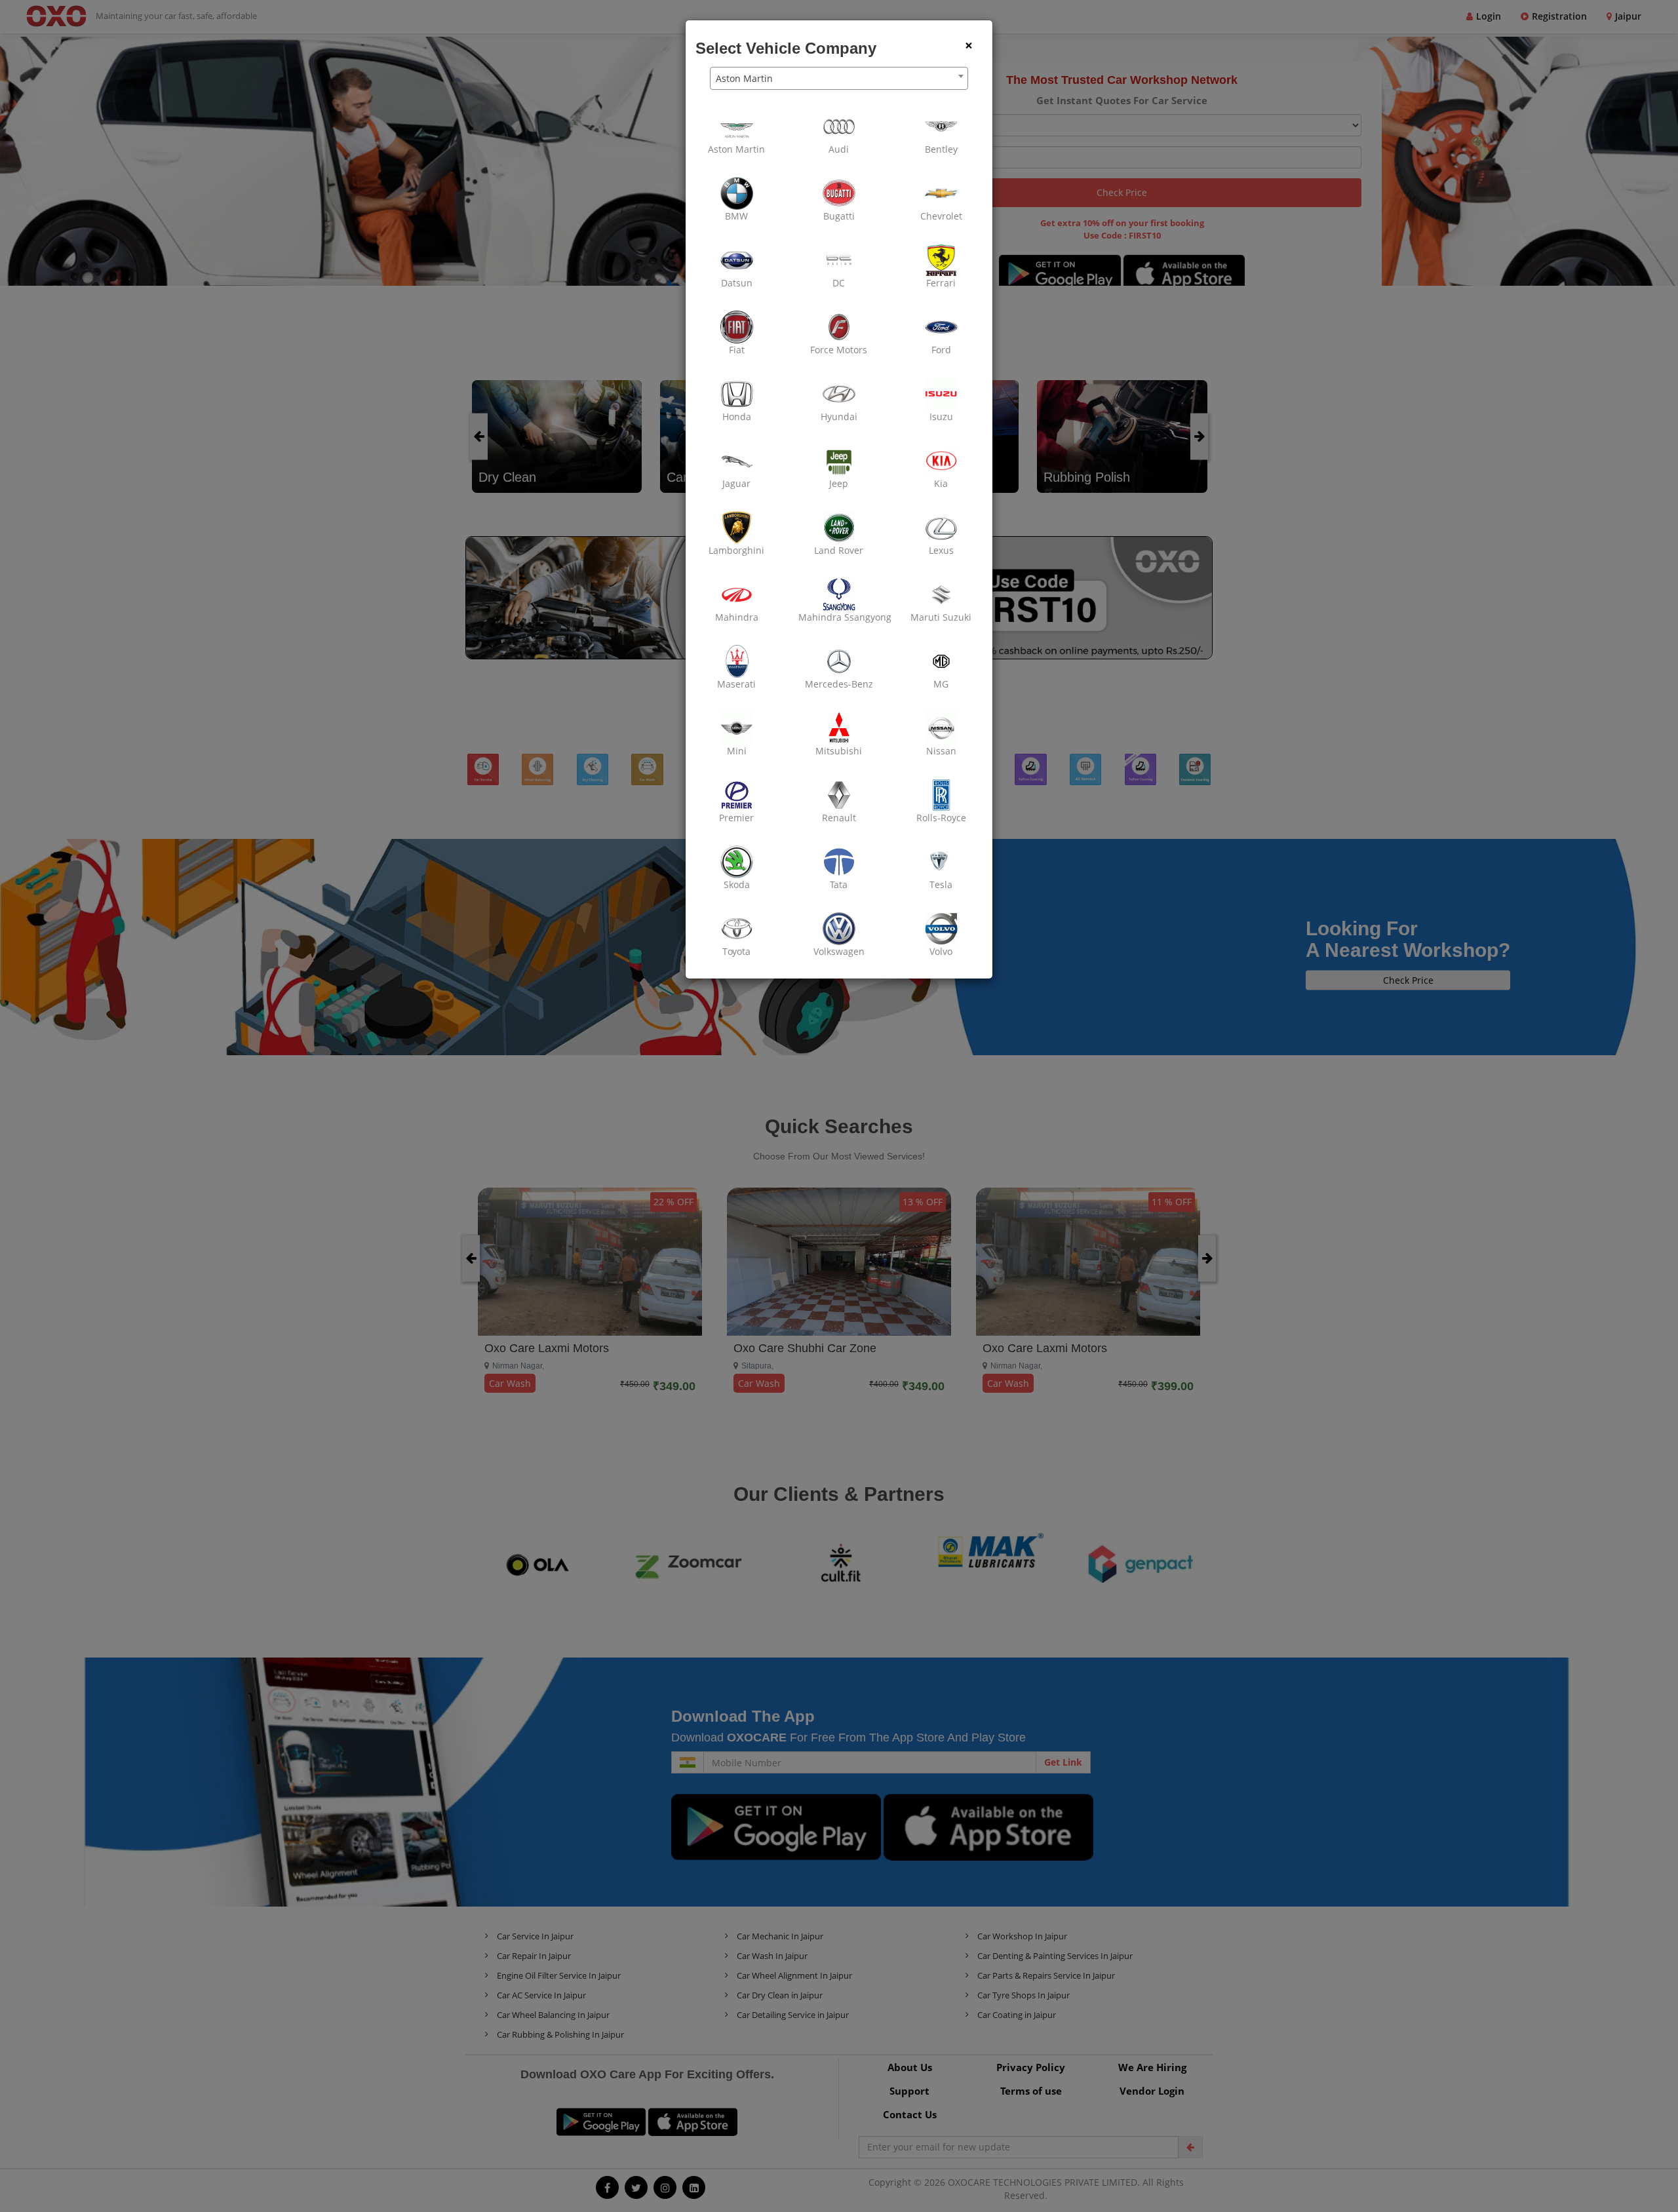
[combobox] (839, 78)
